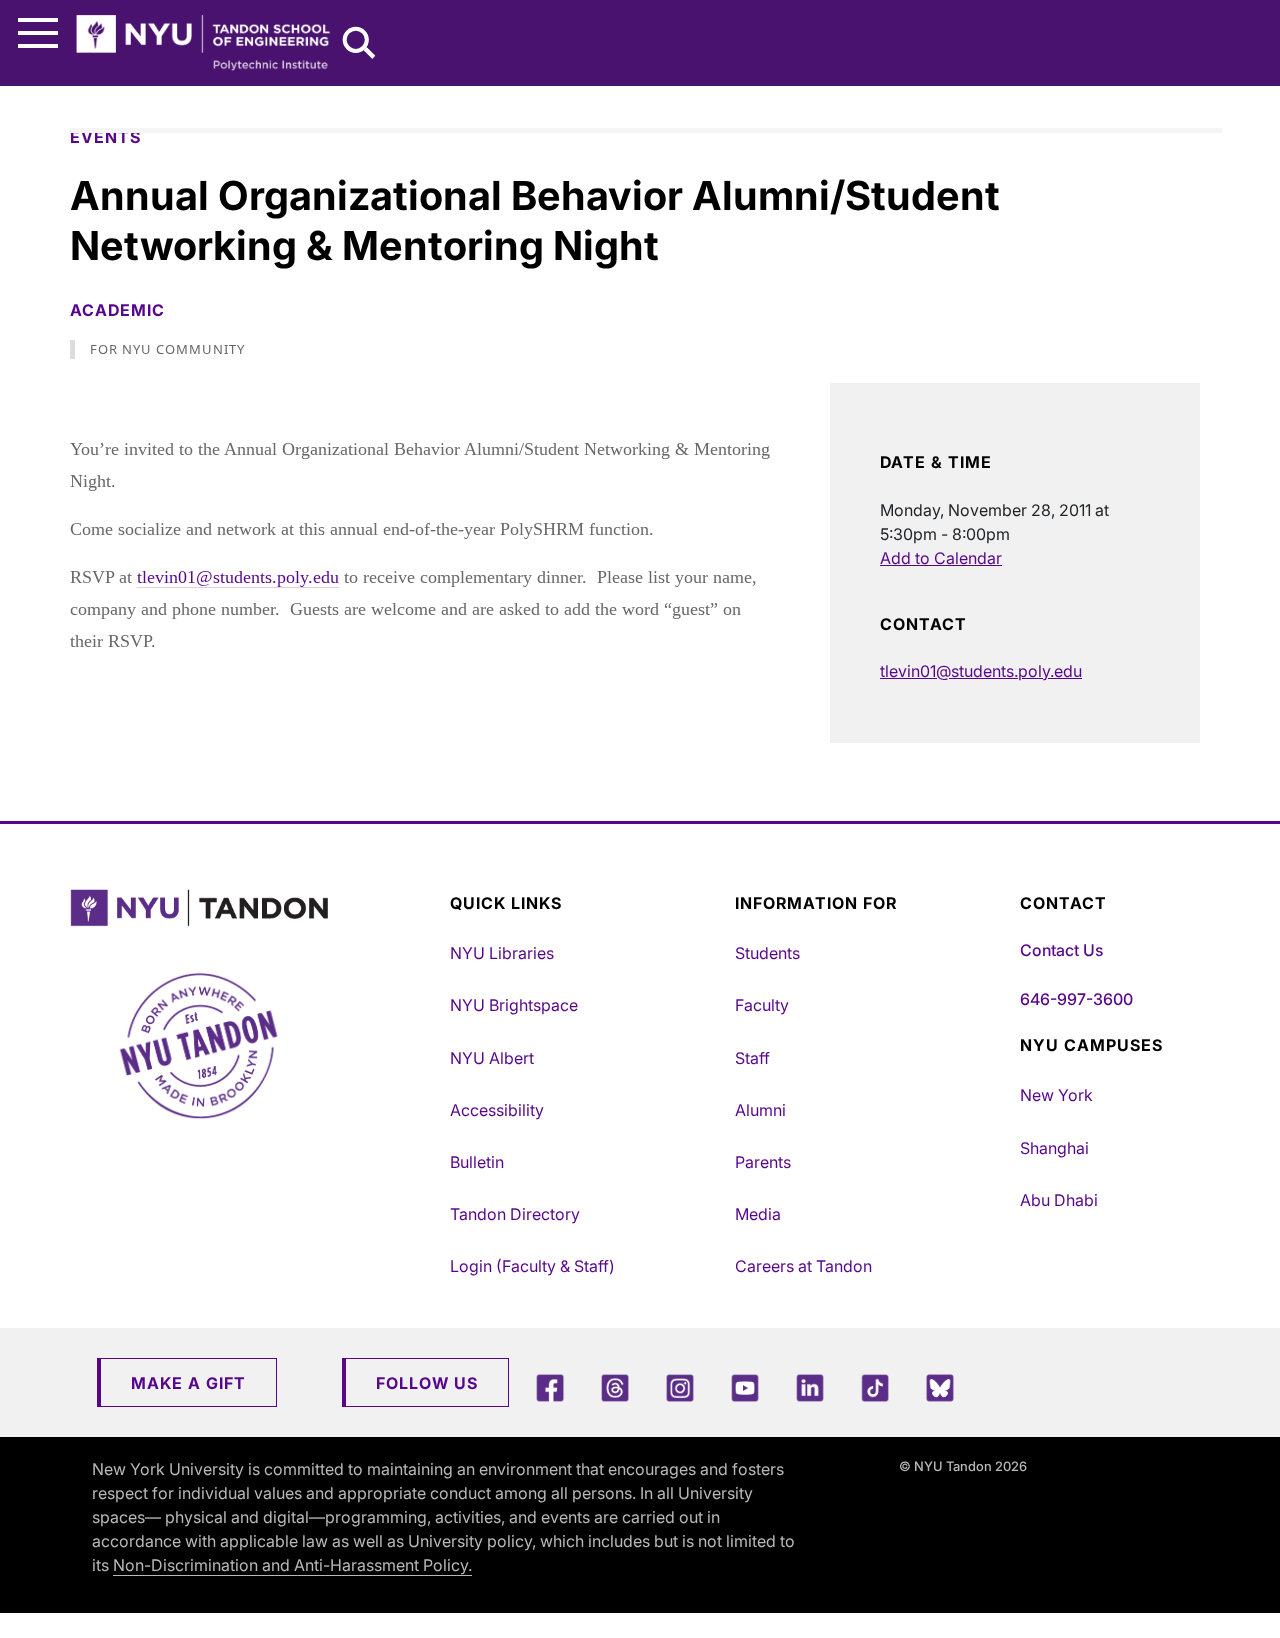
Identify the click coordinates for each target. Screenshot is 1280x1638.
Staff (752, 1058)
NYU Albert (492, 1058)
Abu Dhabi (1059, 1200)
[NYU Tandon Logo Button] (255, 908)
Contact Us (1061, 950)
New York (1056, 1095)
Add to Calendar (941, 558)
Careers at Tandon (803, 1266)
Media (758, 1214)
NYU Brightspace (514, 1005)
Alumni (760, 1110)
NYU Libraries (502, 953)
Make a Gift (188, 1383)
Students (767, 953)
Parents (763, 1162)
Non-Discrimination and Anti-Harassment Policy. (292, 1565)
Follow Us (427, 1383)
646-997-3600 (1076, 999)
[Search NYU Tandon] (360, 45)
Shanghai (1054, 1148)
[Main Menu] (38, 33)
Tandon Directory (515, 1214)
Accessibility (497, 1110)
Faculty (762, 1005)
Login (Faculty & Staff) (532, 1266)
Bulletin (477, 1162)
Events (105, 137)
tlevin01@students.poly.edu (238, 577)
